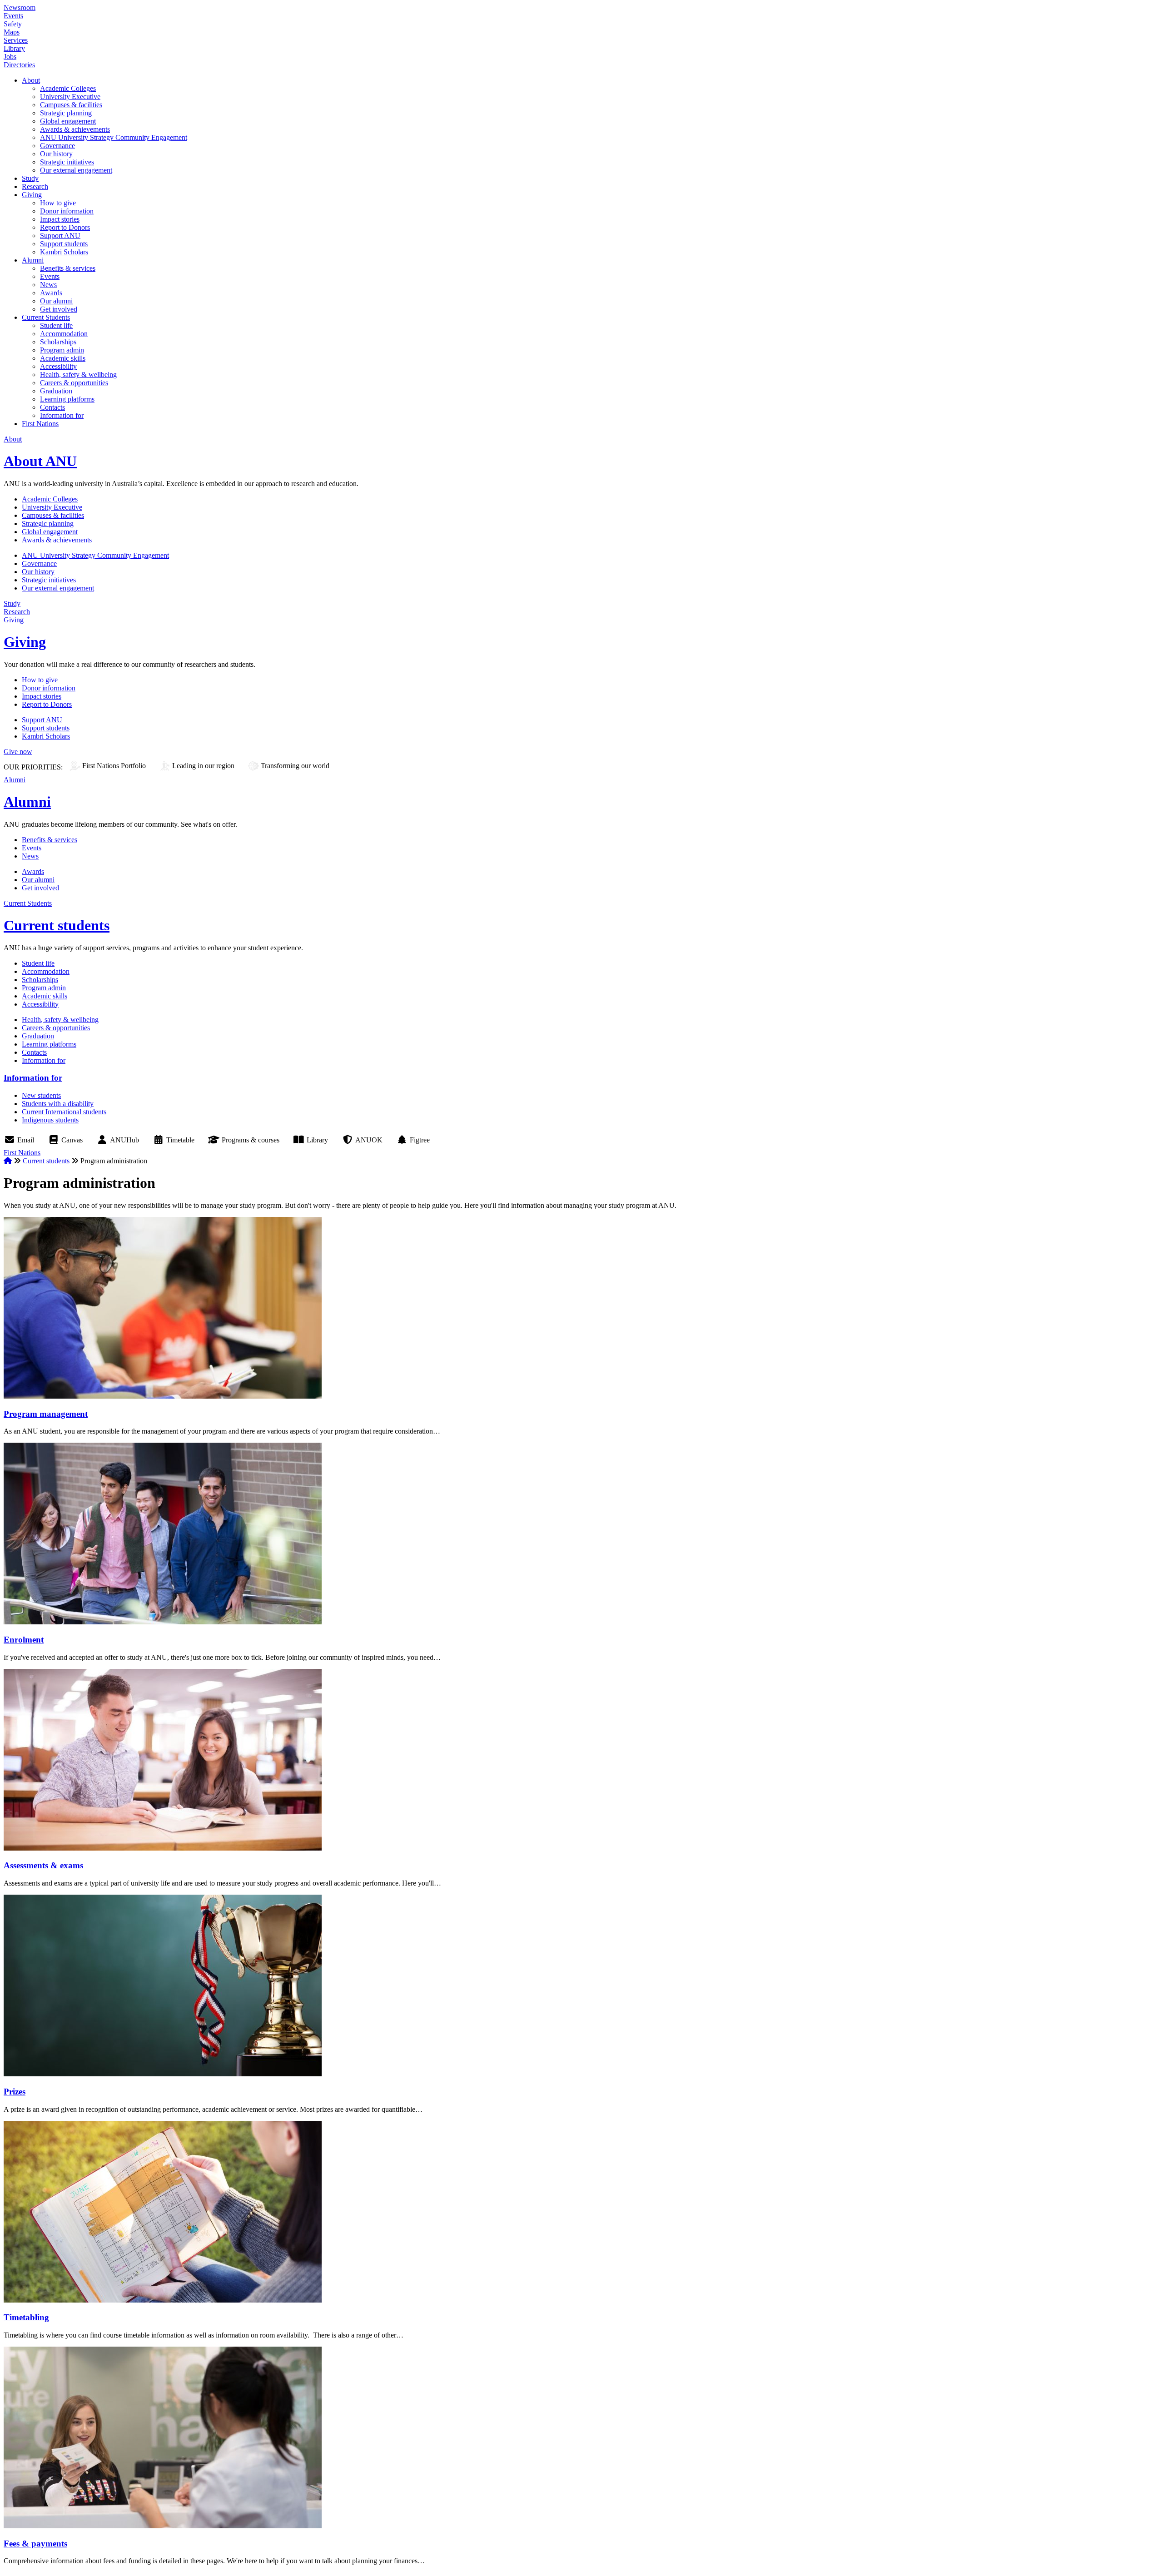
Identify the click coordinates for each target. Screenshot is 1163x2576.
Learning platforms (67, 399)
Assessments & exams (43, 1865)
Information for (62, 415)
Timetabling (26, 2317)
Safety (13, 24)
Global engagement (68, 121)
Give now (18, 752)
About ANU (40, 461)
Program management (46, 1414)
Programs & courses (251, 1140)
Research (35, 186)
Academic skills (63, 358)
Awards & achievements (75, 129)
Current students (57, 925)
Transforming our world (295, 766)
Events (13, 16)
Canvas (72, 1140)
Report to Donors (65, 227)
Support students (64, 244)
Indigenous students (50, 1120)
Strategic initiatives (67, 162)
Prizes (15, 2092)
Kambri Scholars (64, 252)
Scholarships (58, 342)
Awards (51, 293)
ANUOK (369, 1140)
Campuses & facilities (71, 105)
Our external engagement (76, 170)
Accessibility (58, 366)
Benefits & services (68, 268)
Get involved (59, 309)
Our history (56, 154)
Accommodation (64, 334)
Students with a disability (58, 1104)
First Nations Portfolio (114, 766)
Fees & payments (35, 2544)
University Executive (70, 97)
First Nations (40, 424)
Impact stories (60, 219)
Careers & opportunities (74, 383)
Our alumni (56, 301)
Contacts (52, 407)
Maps (12, 32)
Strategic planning (66, 113)
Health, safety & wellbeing (78, 375)
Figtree (420, 1140)
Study (30, 178)
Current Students (46, 317)
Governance (57, 146)
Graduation (56, 391)
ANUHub (124, 1140)
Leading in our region (203, 766)
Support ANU (60, 236)
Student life (56, 325)
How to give (58, 203)
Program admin (62, 350)
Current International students (64, 1112)
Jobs (10, 57)
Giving (32, 195)
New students (41, 1095)
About (31, 80)
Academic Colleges (68, 88)
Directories (19, 65)
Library (14, 48)
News (48, 285)
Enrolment (24, 1640)
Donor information (67, 211)
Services (16, 40)
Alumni (33, 260)
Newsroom (20, 7)
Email (26, 1140)
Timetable (180, 1140)
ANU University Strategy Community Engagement (114, 137)
